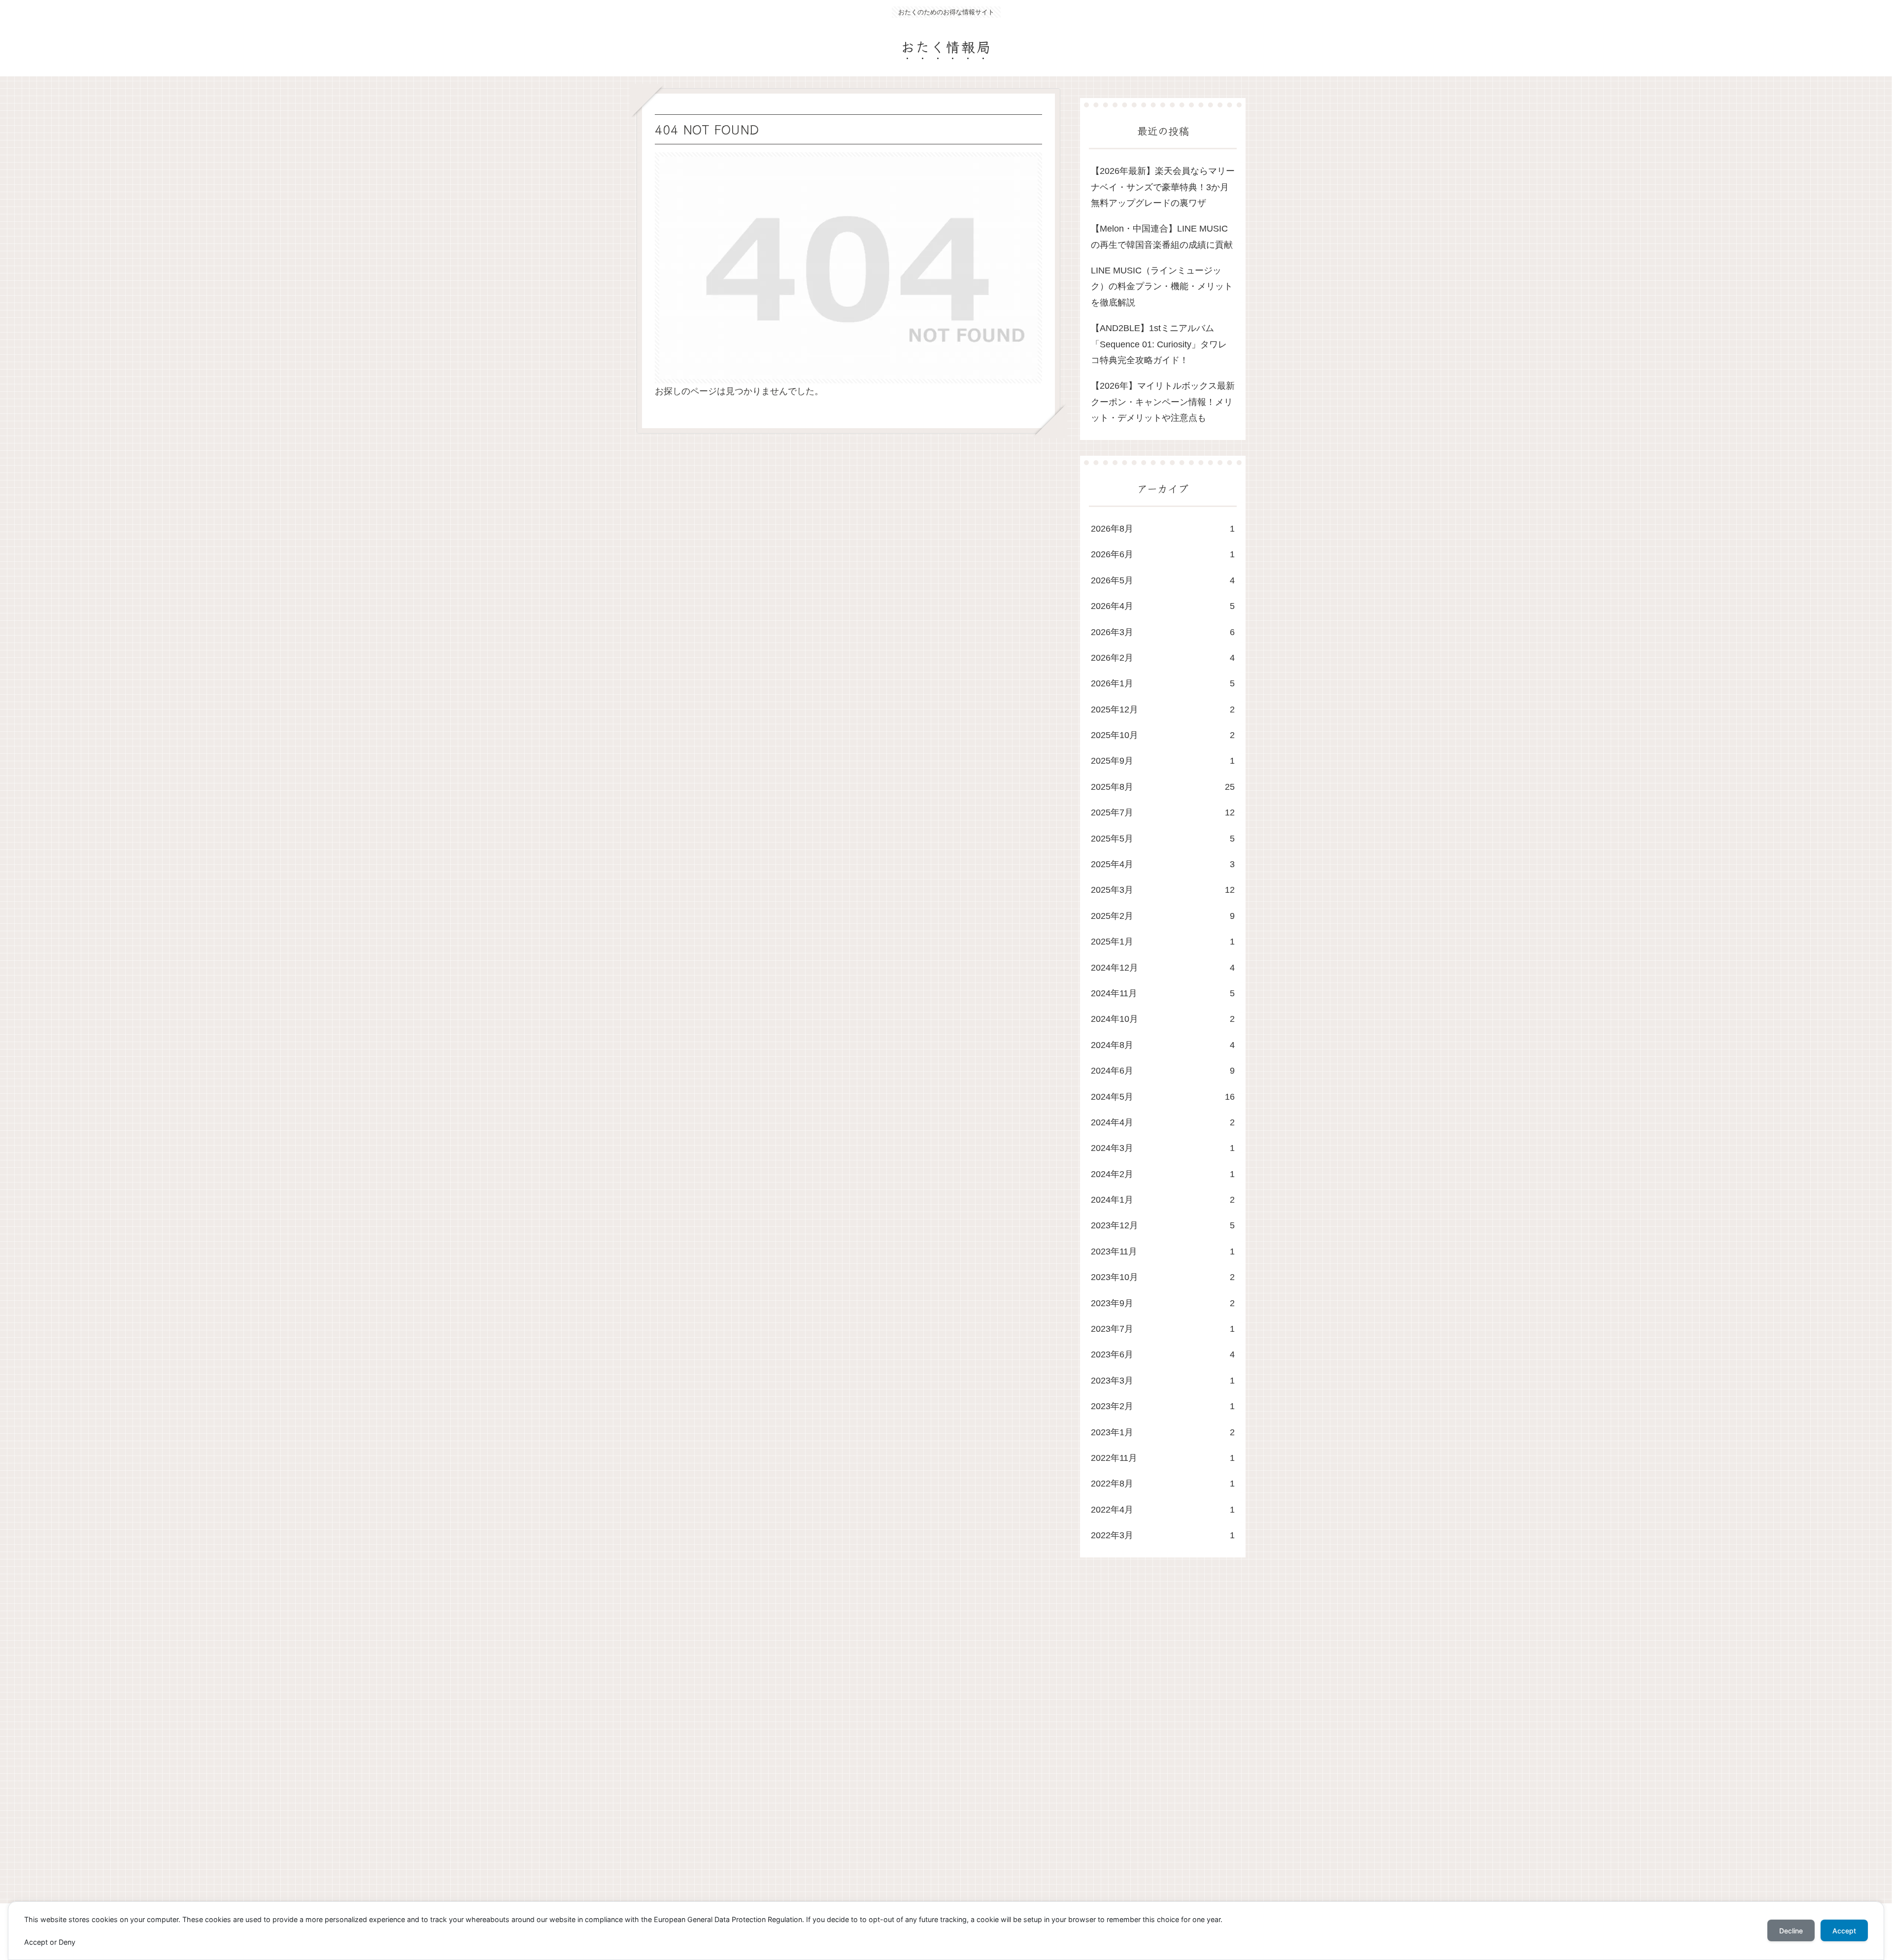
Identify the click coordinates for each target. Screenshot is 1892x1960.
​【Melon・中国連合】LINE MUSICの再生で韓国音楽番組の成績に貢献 (1162, 237)
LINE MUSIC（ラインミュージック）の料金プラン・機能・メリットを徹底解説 (1162, 287)
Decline (1791, 1931)
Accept (1844, 1931)
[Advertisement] (932, 1740)
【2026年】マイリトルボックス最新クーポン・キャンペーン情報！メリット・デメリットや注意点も (1163, 402)
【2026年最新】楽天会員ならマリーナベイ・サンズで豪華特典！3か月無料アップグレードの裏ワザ (1163, 187)
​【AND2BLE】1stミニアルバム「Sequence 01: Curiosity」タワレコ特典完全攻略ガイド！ (1159, 344)
